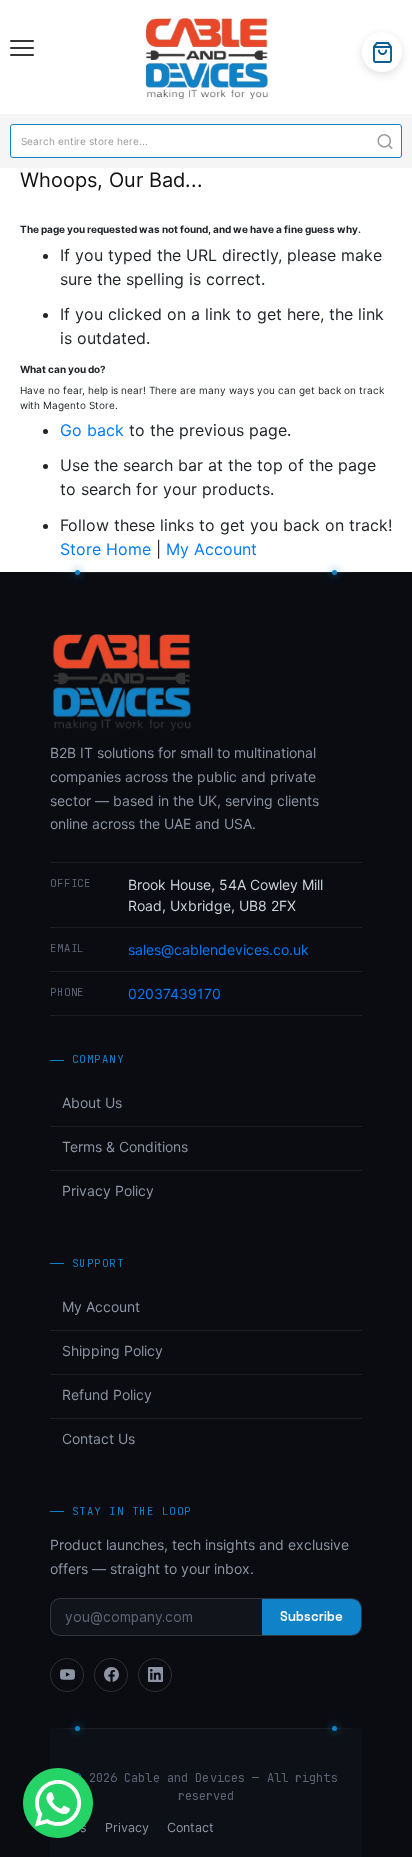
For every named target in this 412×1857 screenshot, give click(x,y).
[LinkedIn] (155, 1675)
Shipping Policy (112, 1350)
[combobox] (206, 141)
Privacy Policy (108, 1190)
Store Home (105, 549)
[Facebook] (111, 1675)
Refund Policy (107, 1394)
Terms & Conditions (125, 1146)
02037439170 (174, 993)
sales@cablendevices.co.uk (218, 949)
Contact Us (98, 1438)
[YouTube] (67, 1675)
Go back (92, 430)
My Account (211, 549)
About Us (92, 1102)
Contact (190, 1827)
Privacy (127, 1827)
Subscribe (311, 1616)
